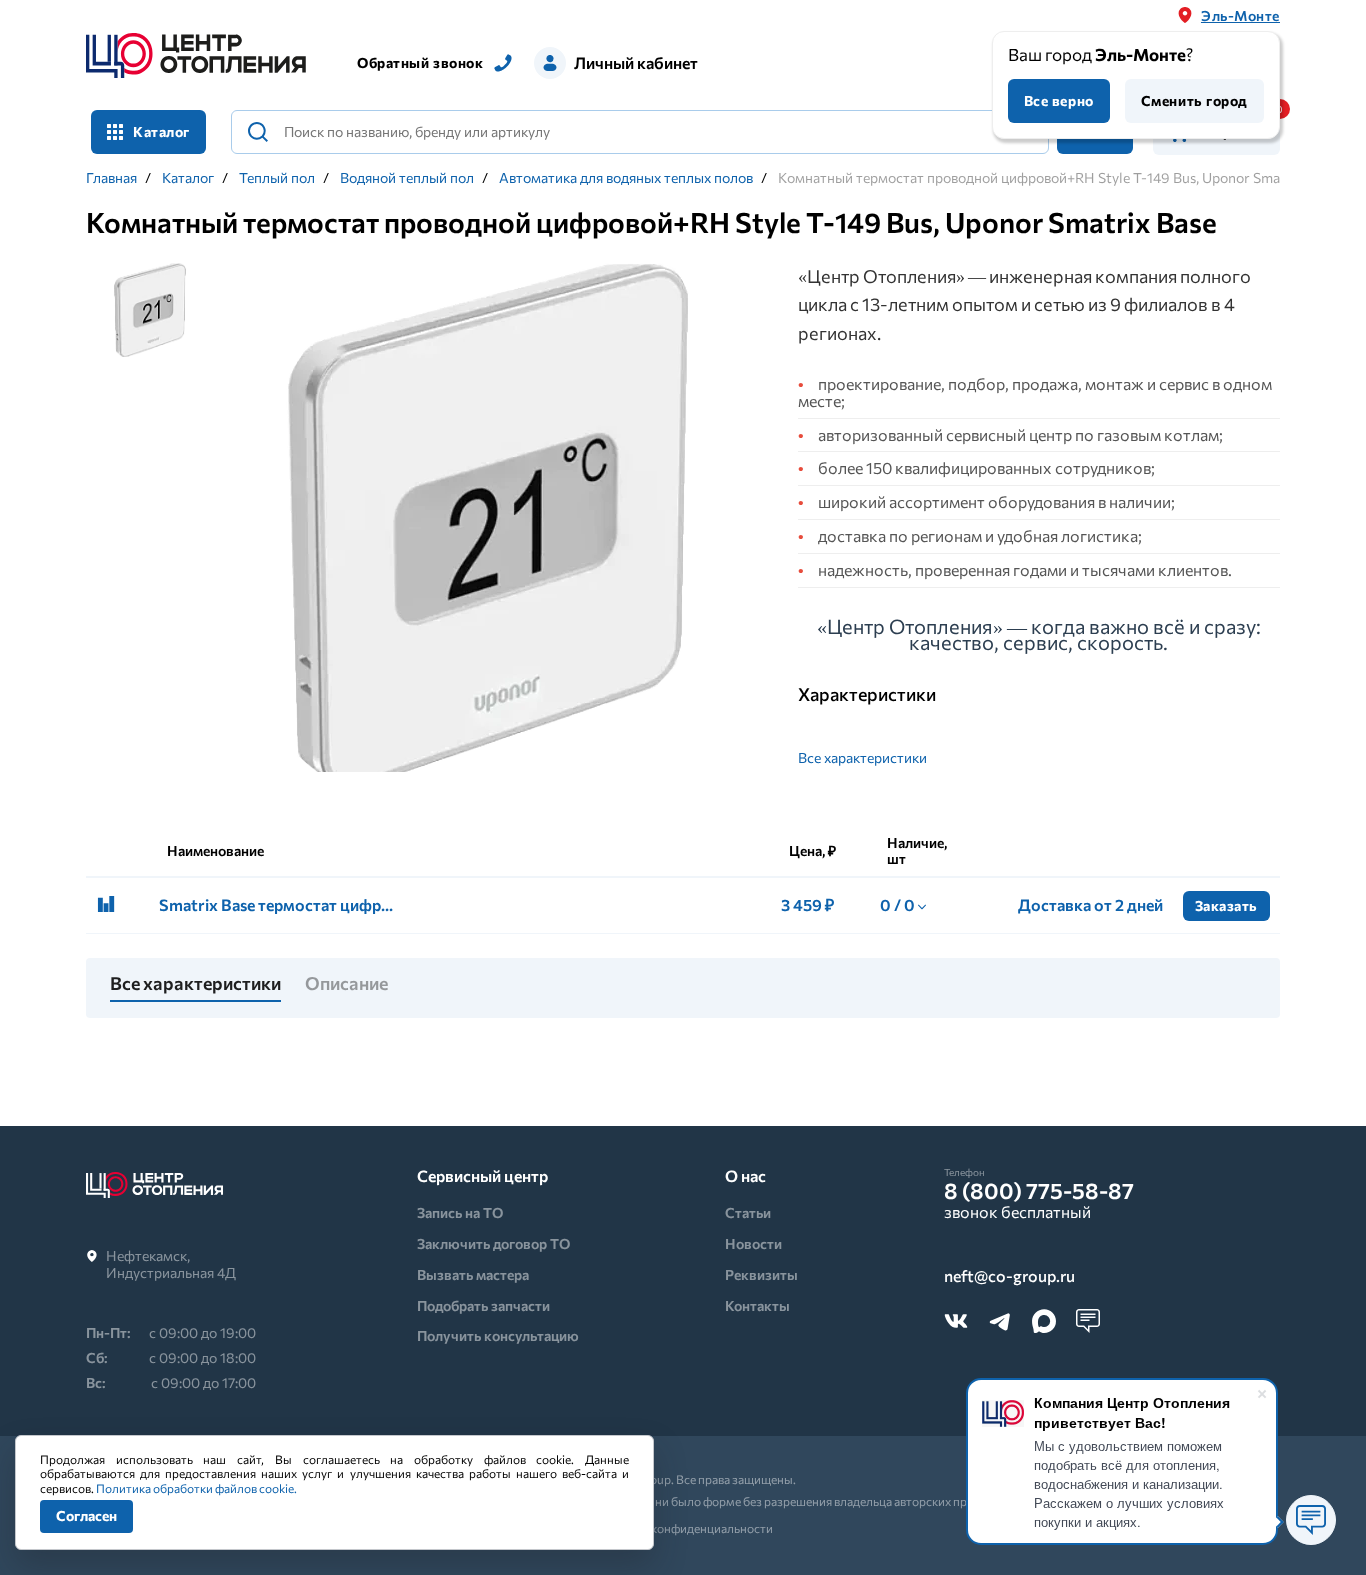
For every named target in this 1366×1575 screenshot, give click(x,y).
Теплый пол (277, 178)
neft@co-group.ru (1009, 1276)
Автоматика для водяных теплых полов (626, 178)
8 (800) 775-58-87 (1039, 1191)
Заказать (1226, 905)
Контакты (757, 1305)
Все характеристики (862, 757)
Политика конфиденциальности (683, 1528)
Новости (753, 1243)
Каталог (188, 178)
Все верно (1059, 100)
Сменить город (1194, 100)
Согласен (86, 1515)
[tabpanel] (491, 527)
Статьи (748, 1212)
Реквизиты (761, 1274)
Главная (111, 178)
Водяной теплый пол (407, 178)
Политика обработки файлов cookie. (196, 1488)
